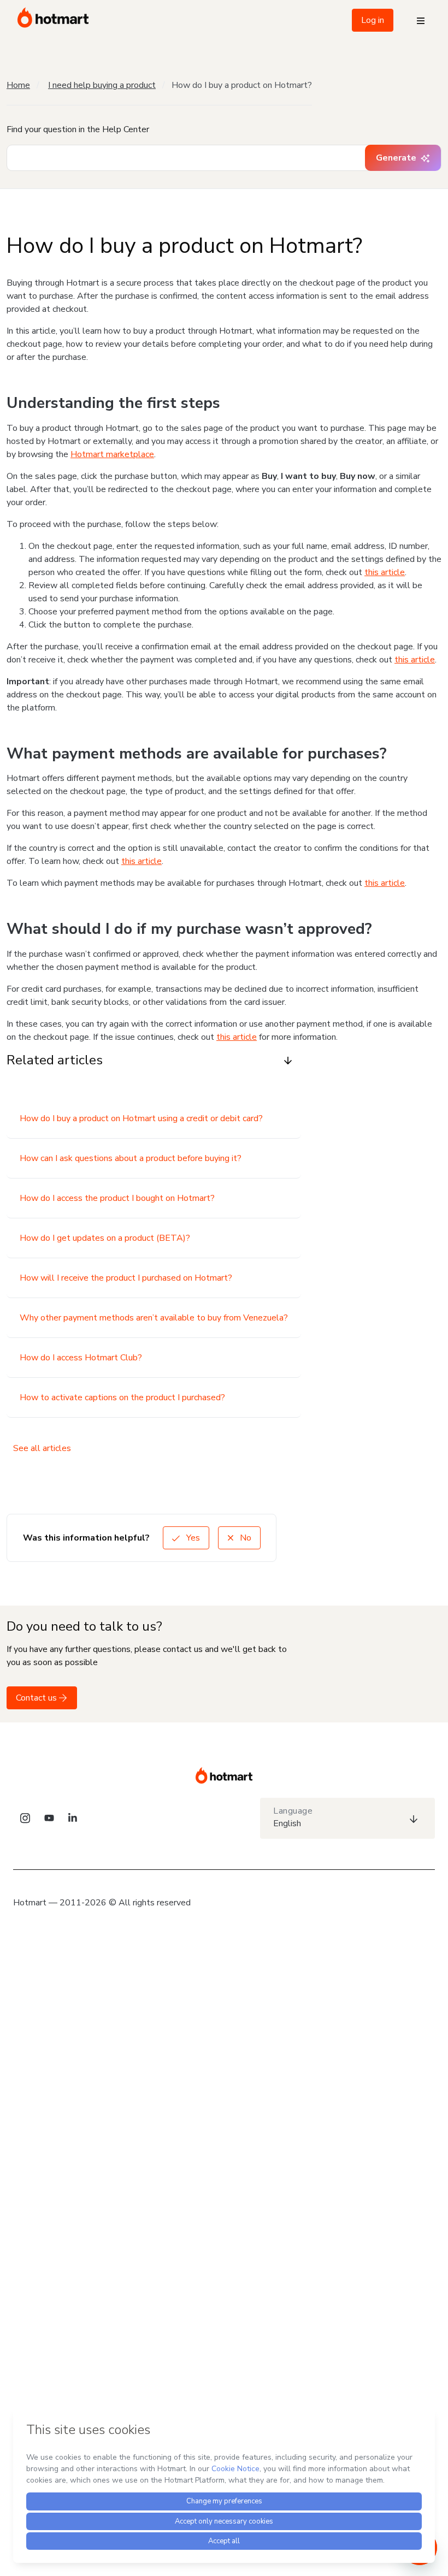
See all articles (42, 1448)
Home (18, 85)
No (244, 1538)
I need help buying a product (102, 85)
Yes (192, 1538)
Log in (373, 20)
